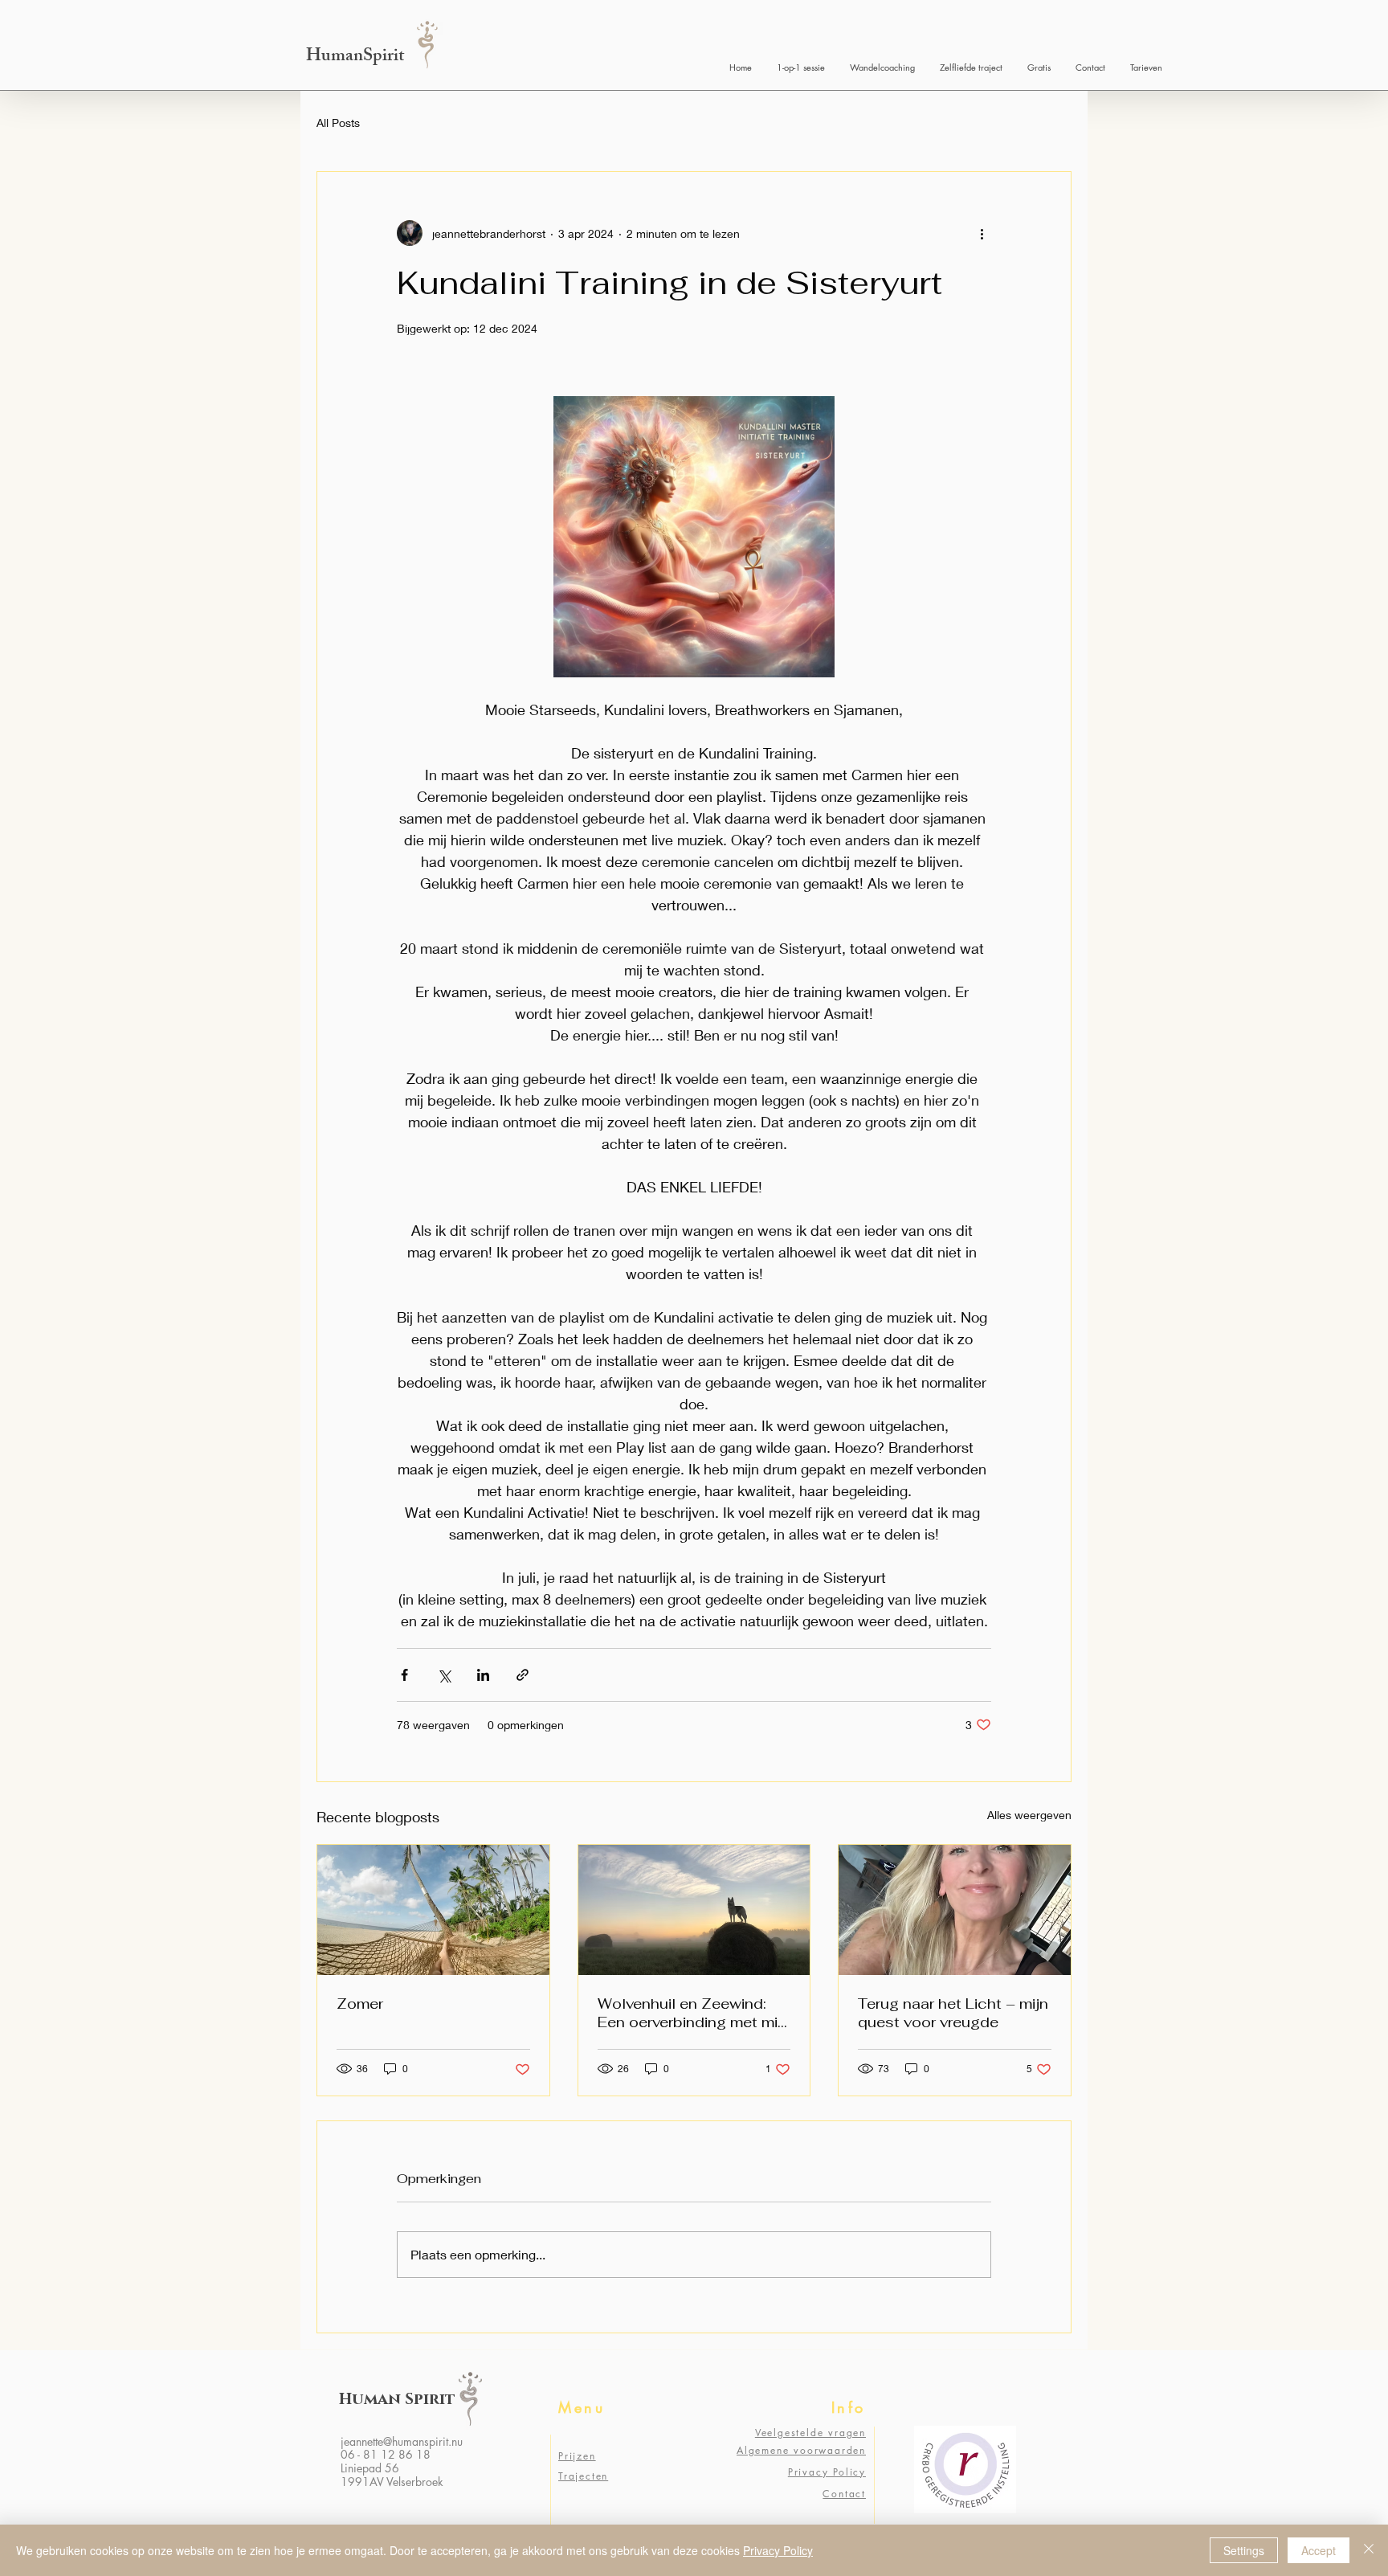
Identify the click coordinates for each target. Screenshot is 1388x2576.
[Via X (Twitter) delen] (444, 1675)
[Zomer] (433, 1910)
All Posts (338, 123)
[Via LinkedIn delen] (483, 1675)
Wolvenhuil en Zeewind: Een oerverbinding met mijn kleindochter (694, 2013)
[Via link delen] (523, 1675)
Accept (1319, 2550)
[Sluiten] (1369, 2550)
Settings (1244, 2550)
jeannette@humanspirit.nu (402, 2441)
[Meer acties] (982, 233)
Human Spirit (397, 2399)
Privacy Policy (778, 2550)
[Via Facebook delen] (404, 1675)
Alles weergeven (1029, 1815)
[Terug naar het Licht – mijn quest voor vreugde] (955, 1910)
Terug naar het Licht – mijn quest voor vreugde (953, 2013)
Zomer (360, 2004)
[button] (1039, 67)
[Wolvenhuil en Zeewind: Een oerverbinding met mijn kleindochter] (694, 1910)
